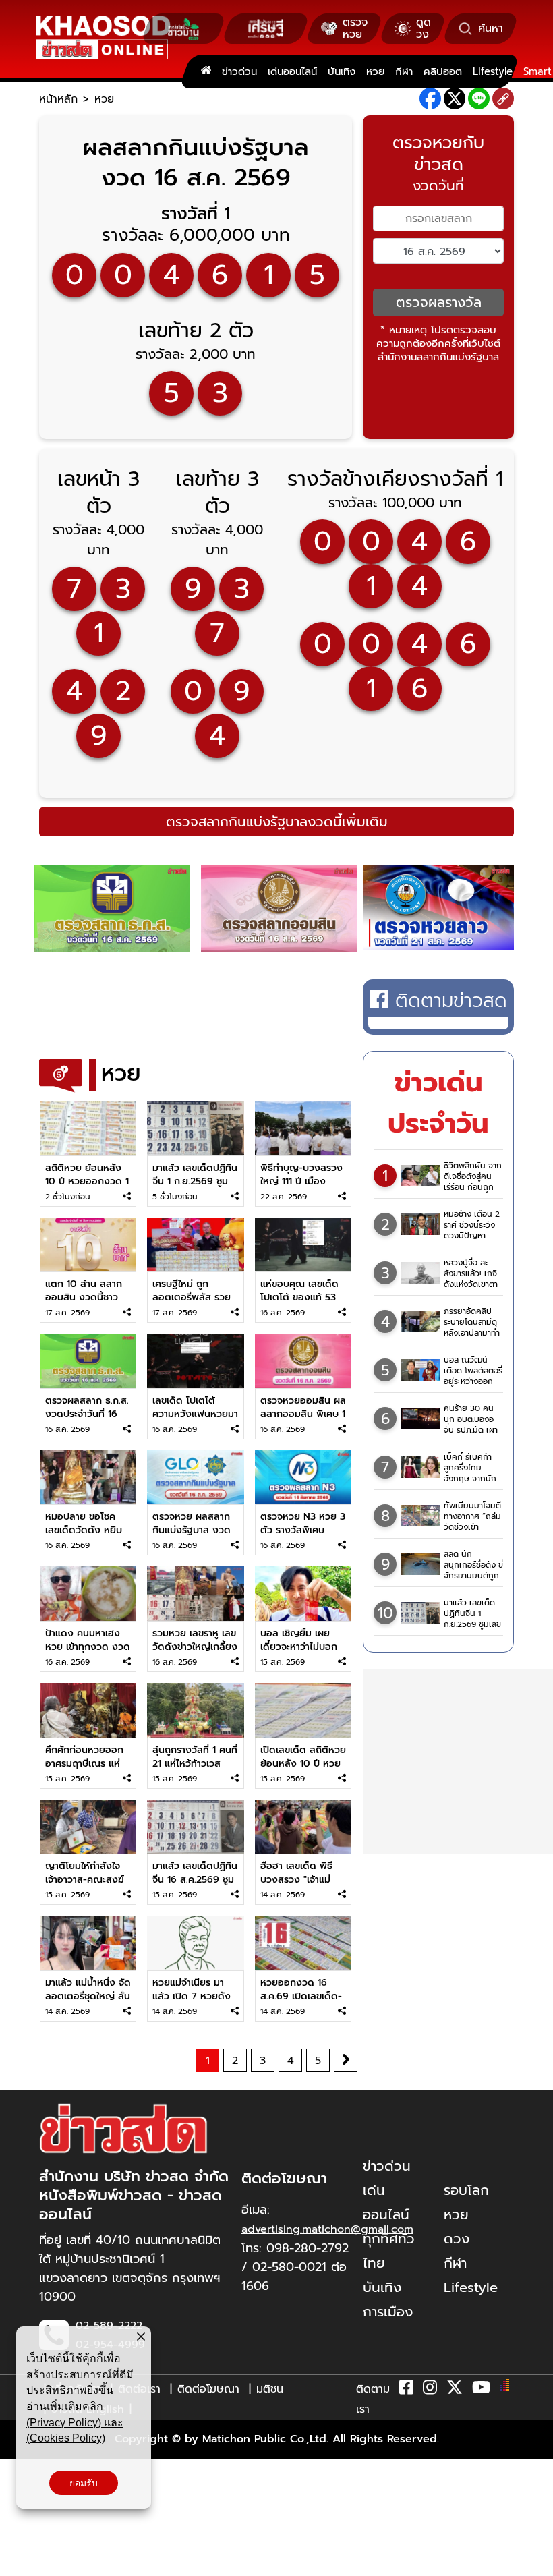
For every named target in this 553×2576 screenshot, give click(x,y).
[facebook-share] (430, 98)
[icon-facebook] (406, 2390)
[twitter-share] (455, 98)
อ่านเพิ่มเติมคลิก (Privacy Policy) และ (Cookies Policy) (75, 2422)
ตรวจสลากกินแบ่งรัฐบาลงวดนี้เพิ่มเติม (277, 822)
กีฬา (404, 71)
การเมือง (388, 2312)
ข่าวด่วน (239, 71)
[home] (206, 71)
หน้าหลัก (58, 99)
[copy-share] (503, 99)
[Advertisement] (285, 1010)
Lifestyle (493, 71)
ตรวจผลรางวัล (439, 302)
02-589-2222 (109, 2326)
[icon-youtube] (481, 2390)
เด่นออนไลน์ (292, 71)
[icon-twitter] (455, 2390)
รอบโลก (466, 2190)
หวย (375, 71)
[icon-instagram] (430, 2390)
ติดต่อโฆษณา (208, 2389)
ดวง (457, 2239)
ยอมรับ (84, 2483)
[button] (19, 2563)
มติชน (270, 2389)
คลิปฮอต (443, 71)
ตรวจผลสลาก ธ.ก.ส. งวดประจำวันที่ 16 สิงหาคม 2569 (87, 1414)
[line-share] (479, 98)
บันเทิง (342, 71)
